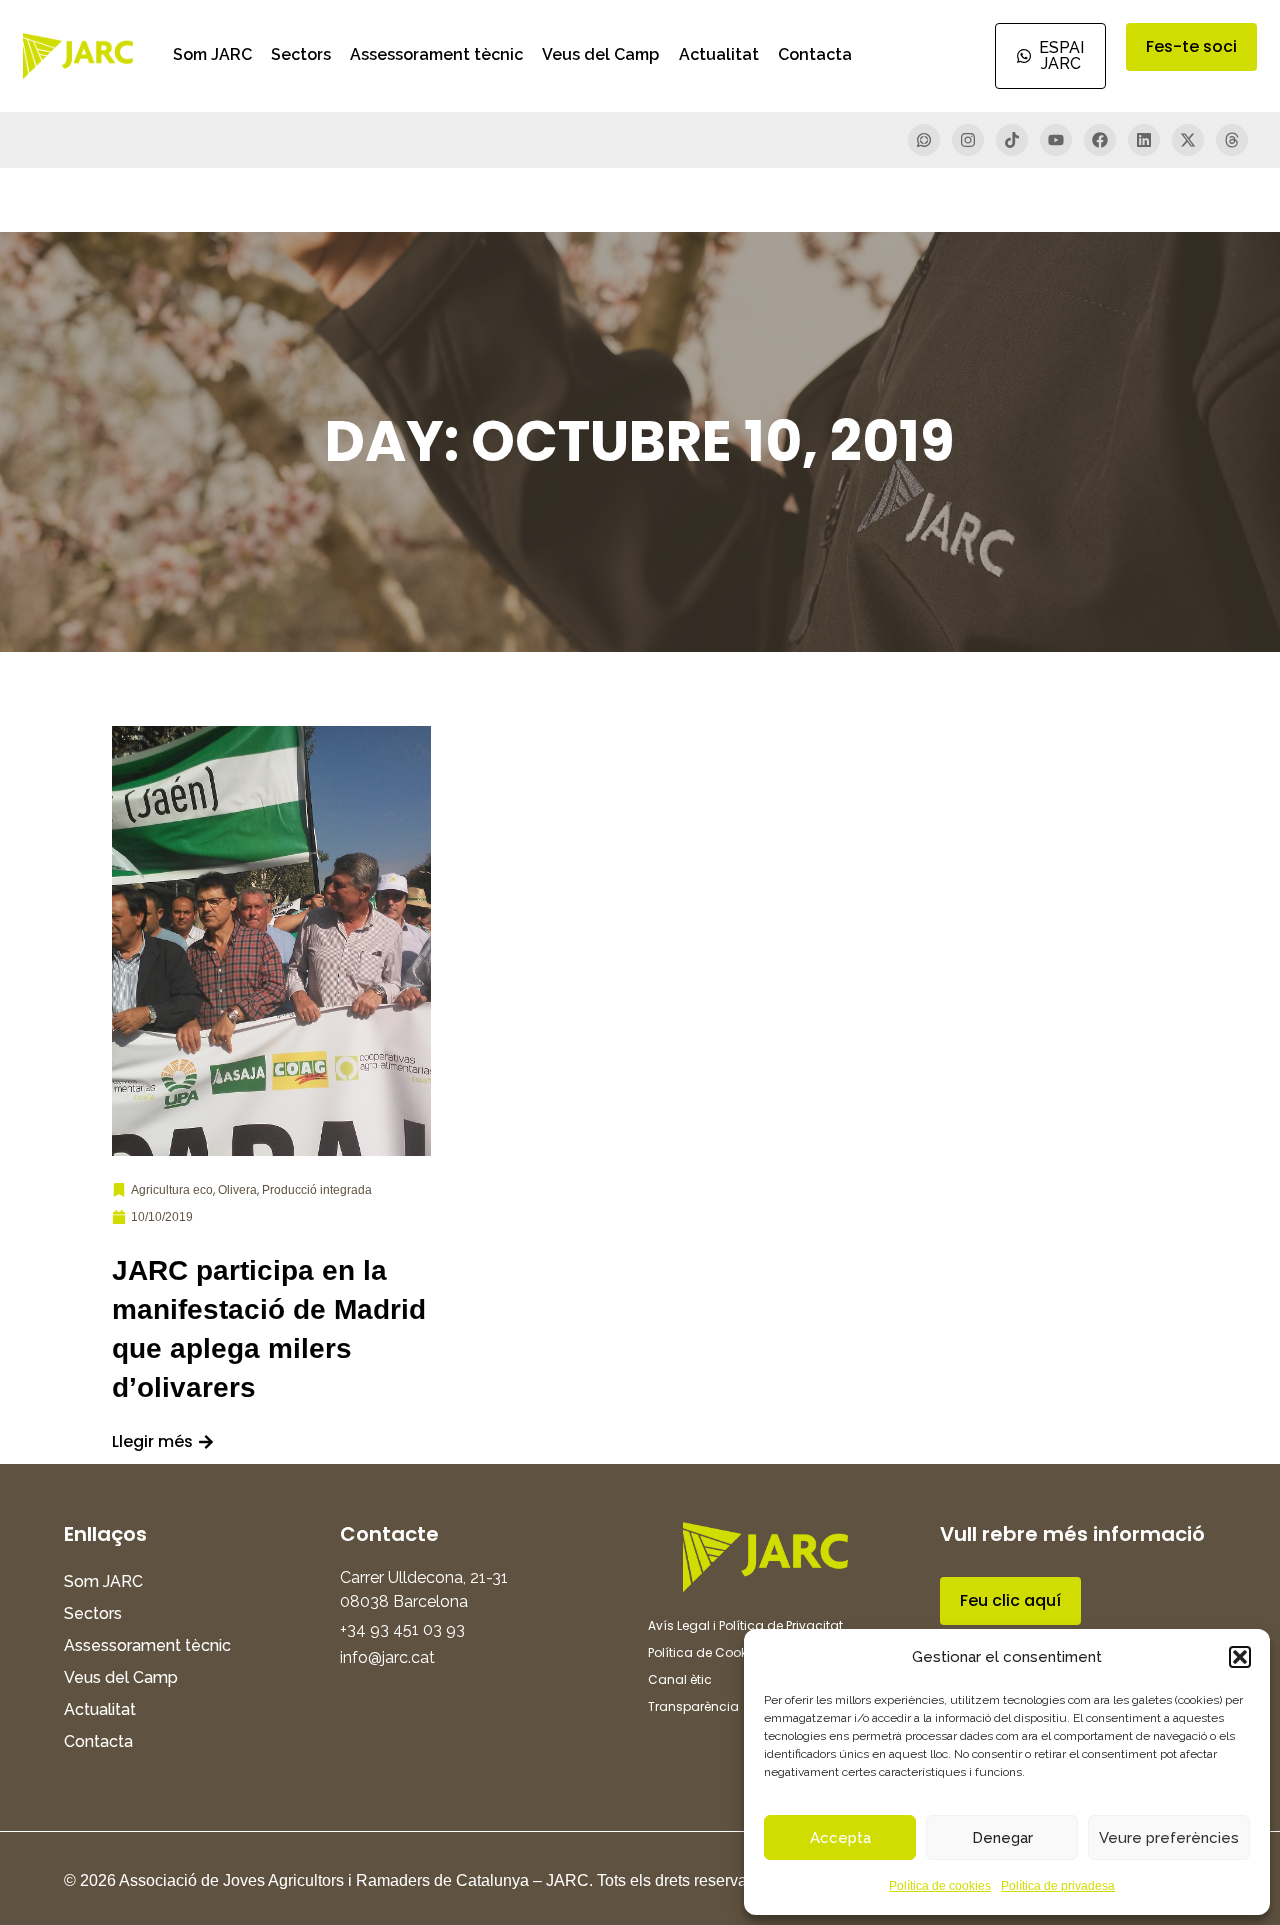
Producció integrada (317, 1190)
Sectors (301, 54)
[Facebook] (1100, 140)
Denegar (1002, 1838)
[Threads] (1232, 140)
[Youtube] (1056, 140)
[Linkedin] (1144, 140)
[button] (1240, 1657)
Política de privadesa (1058, 1886)
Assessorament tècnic (436, 54)
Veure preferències (1169, 1838)
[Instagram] (968, 140)
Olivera (237, 1190)
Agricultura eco (172, 1190)
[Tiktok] (1012, 140)
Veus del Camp (600, 54)
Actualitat (719, 54)
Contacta (815, 54)
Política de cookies (940, 1886)
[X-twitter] (1188, 140)
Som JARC (212, 54)
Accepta (840, 1838)
